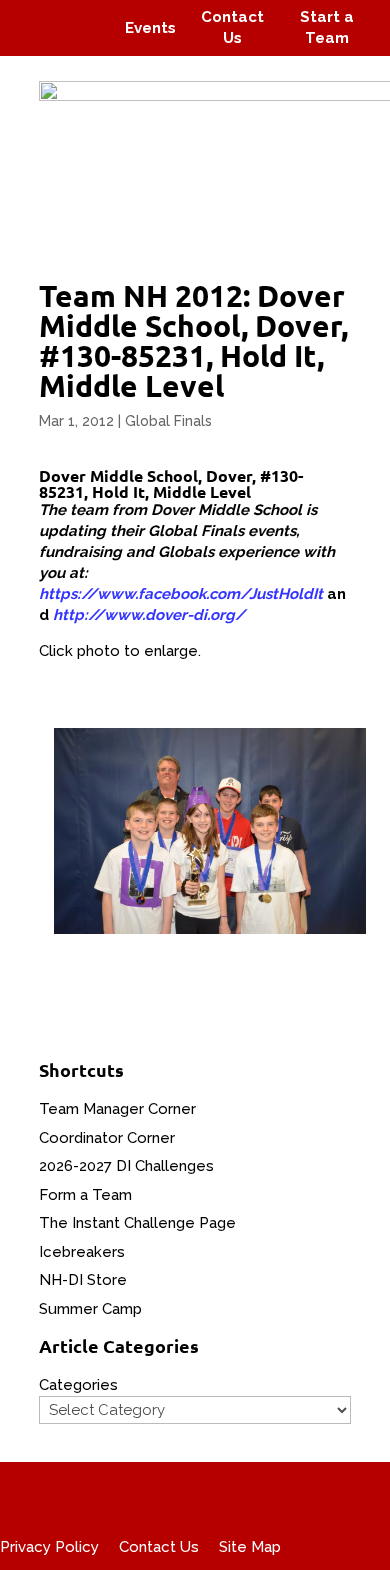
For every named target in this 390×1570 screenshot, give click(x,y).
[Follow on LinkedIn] (86, 42)
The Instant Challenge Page (137, 1223)
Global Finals (168, 421)
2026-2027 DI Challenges (126, 1166)
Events (150, 28)
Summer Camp (90, 1309)
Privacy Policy (49, 1547)
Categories (78, 1385)
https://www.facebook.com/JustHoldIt (181, 594)
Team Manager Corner (117, 1109)
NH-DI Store (83, 1280)
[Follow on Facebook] (38, 14)
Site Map (250, 1547)
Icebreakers (82, 1252)
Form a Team (85, 1195)
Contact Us (159, 1547)
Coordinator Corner (107, 1138)
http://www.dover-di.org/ (149, 615)
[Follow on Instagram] (76, 14)
